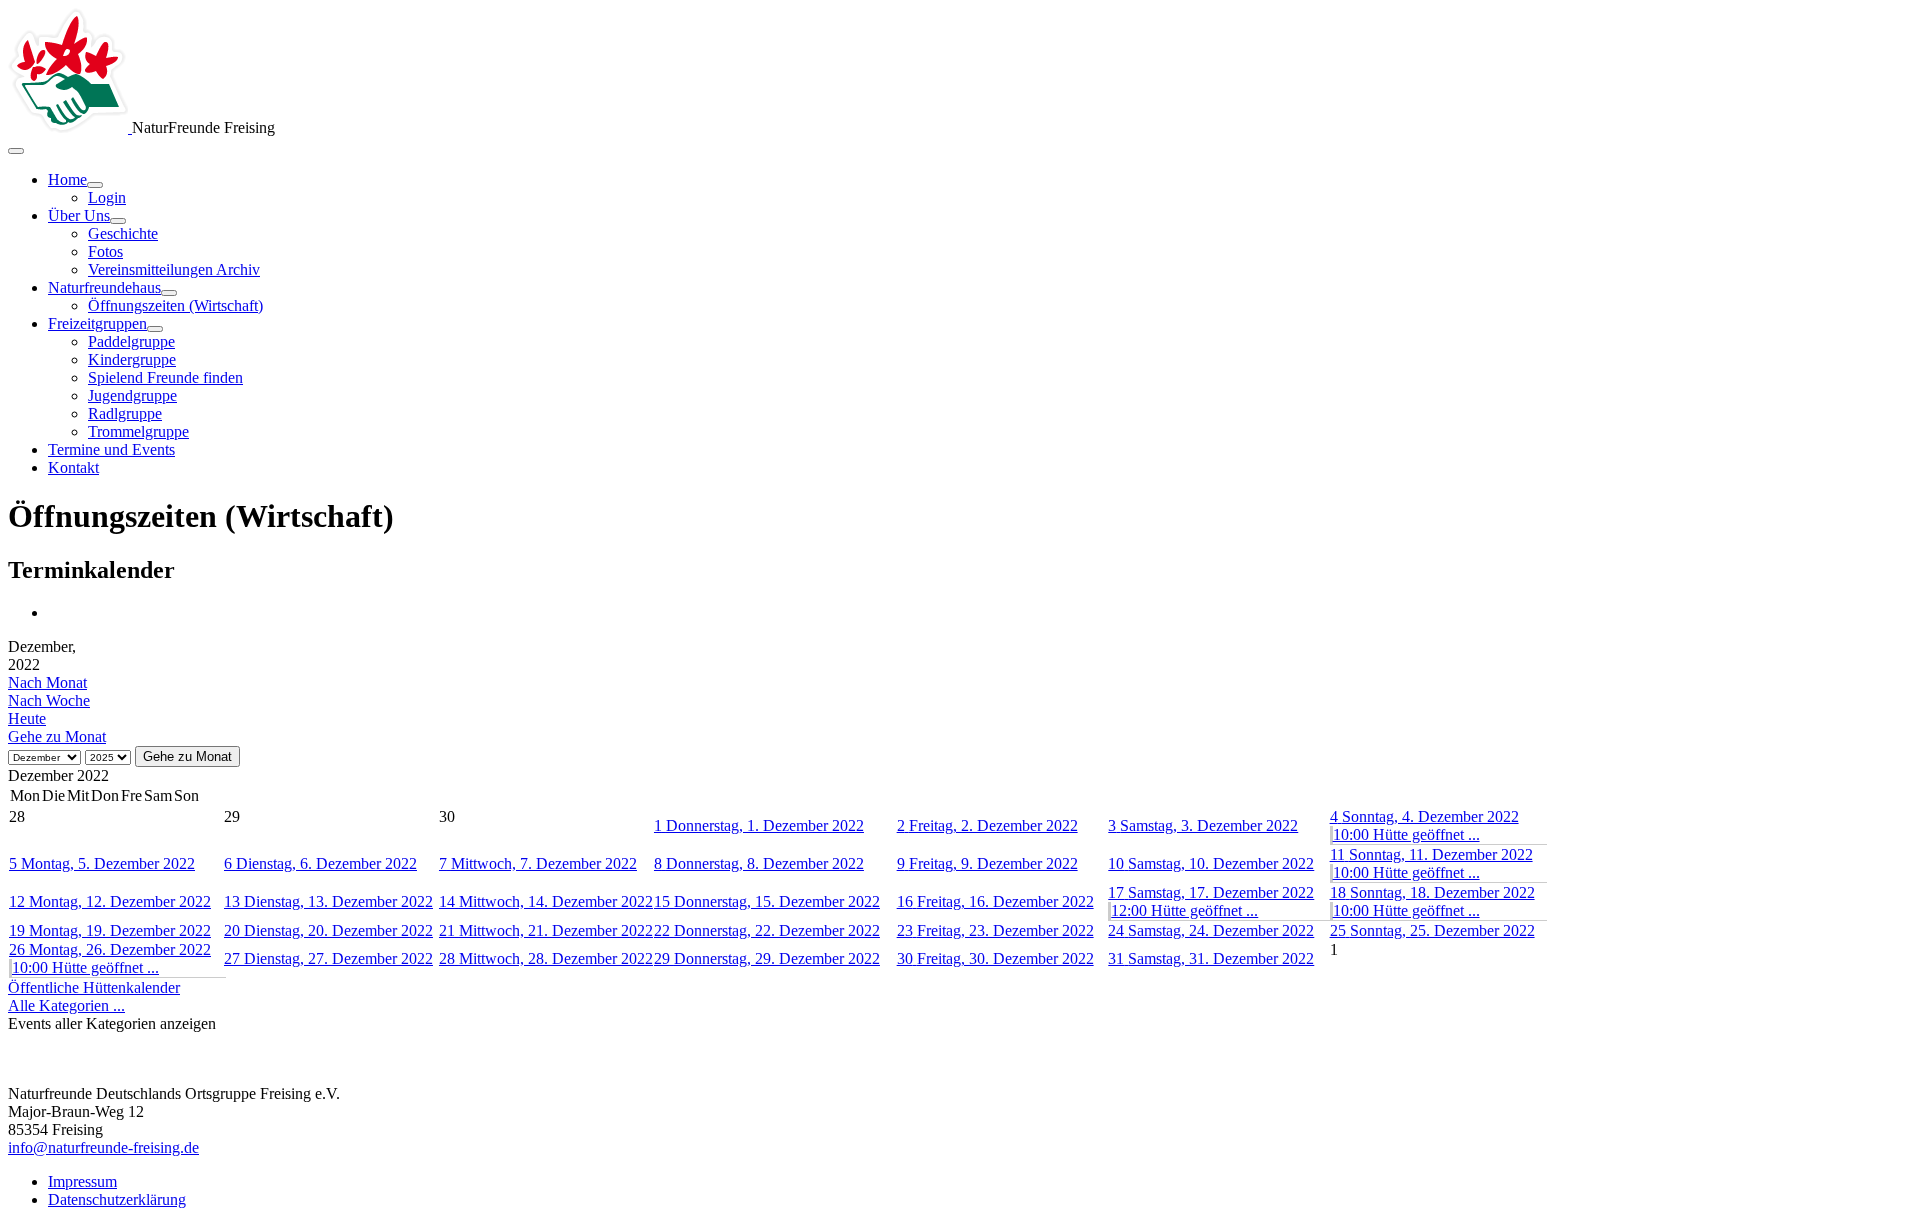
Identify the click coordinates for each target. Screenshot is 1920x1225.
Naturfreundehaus (104, 287)
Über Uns (79, 215)
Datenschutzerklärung (117, 1199)
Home (67, 179)
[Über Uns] (118, 221)
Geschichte (123, 233)
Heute (27, 718)
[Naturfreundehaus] (169, 293)
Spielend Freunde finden (165, 377)
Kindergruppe (132, 359)
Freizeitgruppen (97, 323)
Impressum (82, 1181)
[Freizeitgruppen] (155, 329)
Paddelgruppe (131, 341)
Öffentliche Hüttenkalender (94, 987)
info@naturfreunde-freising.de (103, 1147)
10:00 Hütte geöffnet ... (1406, 834)
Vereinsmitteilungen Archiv (174, 269)
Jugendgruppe (132, 395)
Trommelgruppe (138, 431)
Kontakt (73, 467)
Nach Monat (47, 682)
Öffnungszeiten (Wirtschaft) (175, 305)
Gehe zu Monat (57, 736)
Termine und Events (111, 449)
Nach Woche (49, 700)
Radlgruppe (125, 413)
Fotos (105, 251)
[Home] (95, 185)
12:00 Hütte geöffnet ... (1184, 910)
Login (107, 197)
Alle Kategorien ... (66, 1005)
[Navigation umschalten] (16, 151)
